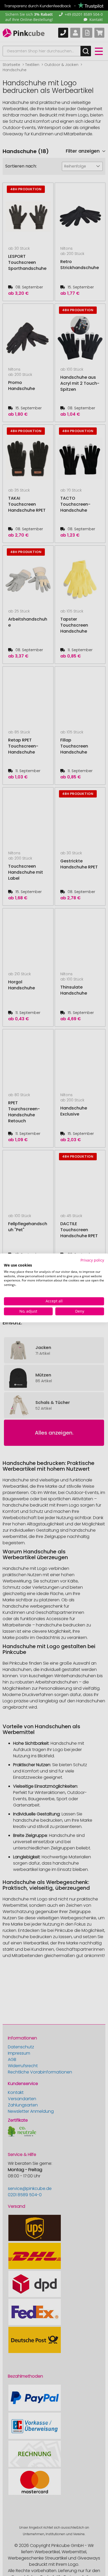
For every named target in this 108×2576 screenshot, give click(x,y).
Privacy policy (92, 1260)
